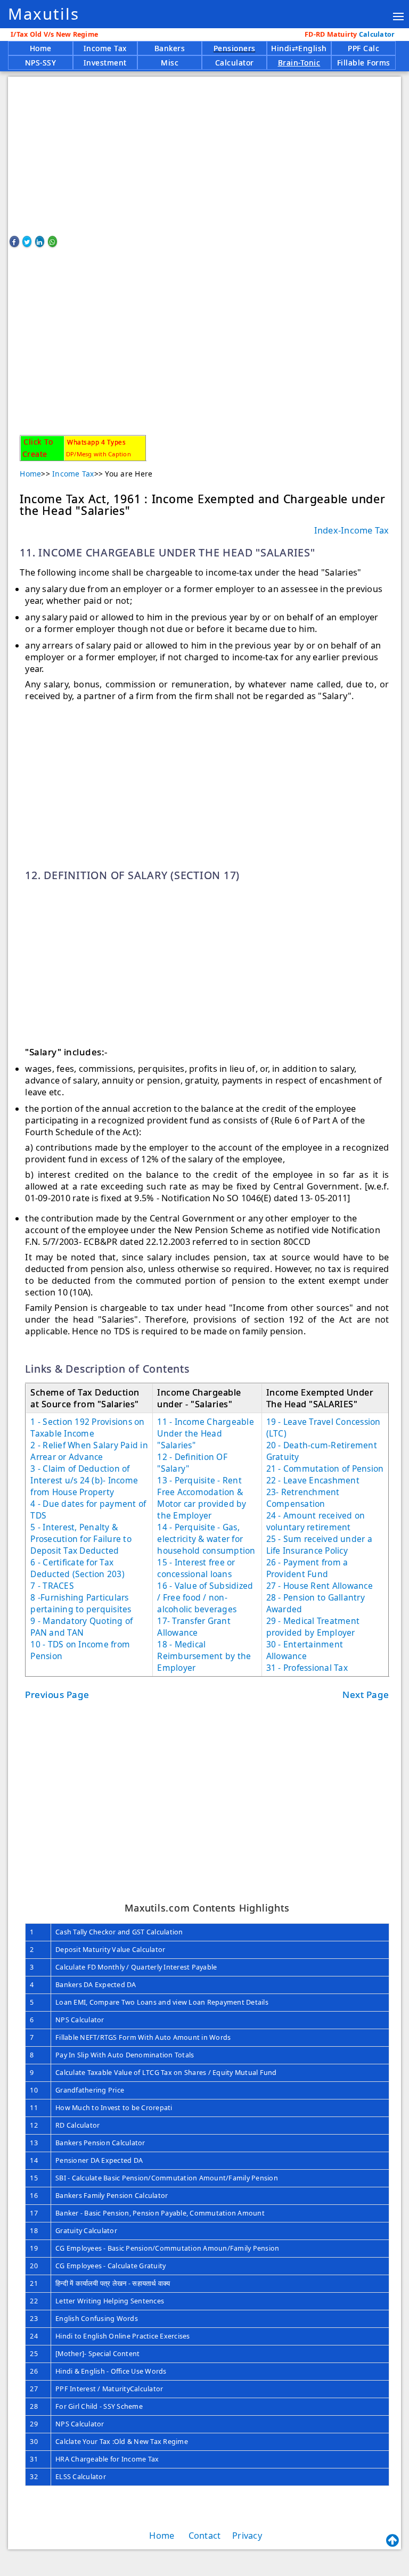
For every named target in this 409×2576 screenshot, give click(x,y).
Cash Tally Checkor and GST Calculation (119, 1932)
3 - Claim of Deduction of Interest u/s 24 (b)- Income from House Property (84, 1480)
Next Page (366, 1695)
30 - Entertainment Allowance (305, 1650)
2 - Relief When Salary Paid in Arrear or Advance (89, 1451)
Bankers (170, 48)
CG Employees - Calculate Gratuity (111, 2266)
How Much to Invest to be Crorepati (114, 2108)
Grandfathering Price (90, 2090)
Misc (170, 63)
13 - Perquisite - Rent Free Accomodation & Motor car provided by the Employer (202, 1498)
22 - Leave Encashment (313, 1480)
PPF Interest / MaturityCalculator (109, 2389)
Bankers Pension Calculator (100, 2143)
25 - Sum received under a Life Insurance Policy (319, 1545)
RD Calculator (77, 2125)
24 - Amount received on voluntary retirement (316, 1521)
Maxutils (44, 14)
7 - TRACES (52, 1586)
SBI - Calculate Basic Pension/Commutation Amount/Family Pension (167, 2178)
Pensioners (235, 48)
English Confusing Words (97, 2319)
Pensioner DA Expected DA (99, 2160)
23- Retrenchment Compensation (303, 1498)
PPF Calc (363, 48)
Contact (205, 2536)
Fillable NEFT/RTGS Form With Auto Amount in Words (143, 2037)
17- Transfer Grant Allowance (194, 1627)
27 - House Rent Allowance (320, 1586)
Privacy (247, 2536)
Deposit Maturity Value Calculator (110, 1950)
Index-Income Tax (352, 530)
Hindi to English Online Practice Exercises (123, 2336)
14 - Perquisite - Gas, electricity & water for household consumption (206, 1539)
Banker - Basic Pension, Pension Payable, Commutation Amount (160, 2213)
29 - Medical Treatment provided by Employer (313, 1627)
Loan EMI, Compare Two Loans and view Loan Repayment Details (162, 2002)
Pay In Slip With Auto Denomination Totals (125, 2055)
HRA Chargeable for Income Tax (107, 2459)
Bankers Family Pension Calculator (112, 2196)
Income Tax (105, 48)
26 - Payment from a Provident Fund (307, 1568)
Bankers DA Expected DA (96, 1985)
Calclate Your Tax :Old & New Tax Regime (122, 2442)
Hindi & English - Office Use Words (111, 2371)
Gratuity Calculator (86, 2231)
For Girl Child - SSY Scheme (99, 2406)
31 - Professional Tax (307, 1668)
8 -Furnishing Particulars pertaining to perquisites (81, 1603)
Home (41, 48)
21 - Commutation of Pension (325, 1469)
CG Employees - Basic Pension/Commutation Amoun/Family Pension (167, 2248)
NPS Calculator (80, 2020)
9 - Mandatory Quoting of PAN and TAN (81, 1627)
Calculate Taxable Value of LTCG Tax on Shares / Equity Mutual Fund (166, 2073)
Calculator (351, 34)
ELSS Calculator (81, 2477)
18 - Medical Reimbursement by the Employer (204, 1656)
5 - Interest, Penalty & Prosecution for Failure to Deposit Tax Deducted (81, 1539)
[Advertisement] (204, 151)
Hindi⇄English (299, 48)
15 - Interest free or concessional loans (196, 1568)
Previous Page (57, 1695)
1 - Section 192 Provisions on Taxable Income (87, 1428)
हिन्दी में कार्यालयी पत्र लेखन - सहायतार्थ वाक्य (113, 2283)
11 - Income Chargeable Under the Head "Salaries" (206, 1433)
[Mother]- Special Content (97, 2354)
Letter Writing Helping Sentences (110, 2301)
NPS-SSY (41, 63)
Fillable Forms (364, 63)
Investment (105, 63)
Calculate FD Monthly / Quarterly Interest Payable (136, 1967)
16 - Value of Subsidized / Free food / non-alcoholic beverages (205, 1597)
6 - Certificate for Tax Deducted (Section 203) (77, 1568)
